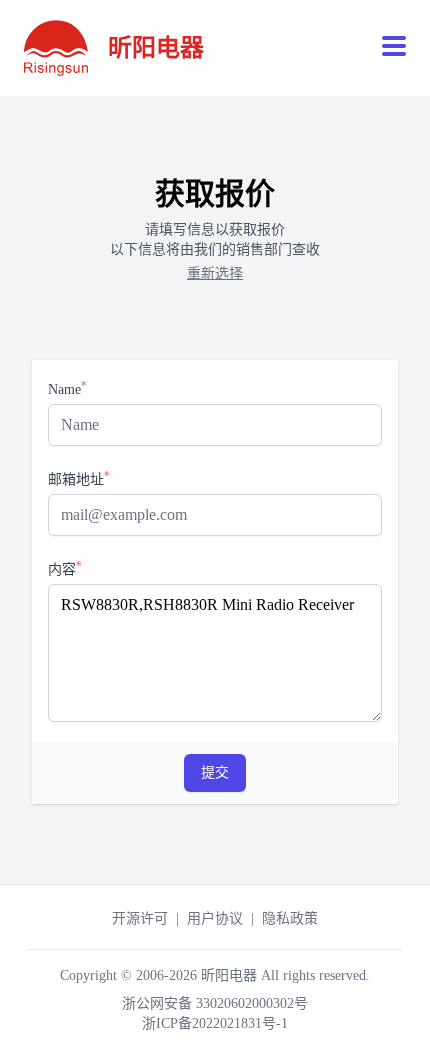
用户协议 (215, 918)
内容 (65, 568)
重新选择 (215, 273)
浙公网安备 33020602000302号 (215, 1003)
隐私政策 (290, 918)
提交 (215, 772)
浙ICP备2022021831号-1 (215, 1023)
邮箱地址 (79, 478)
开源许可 (140, 918)
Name (67, 388)
